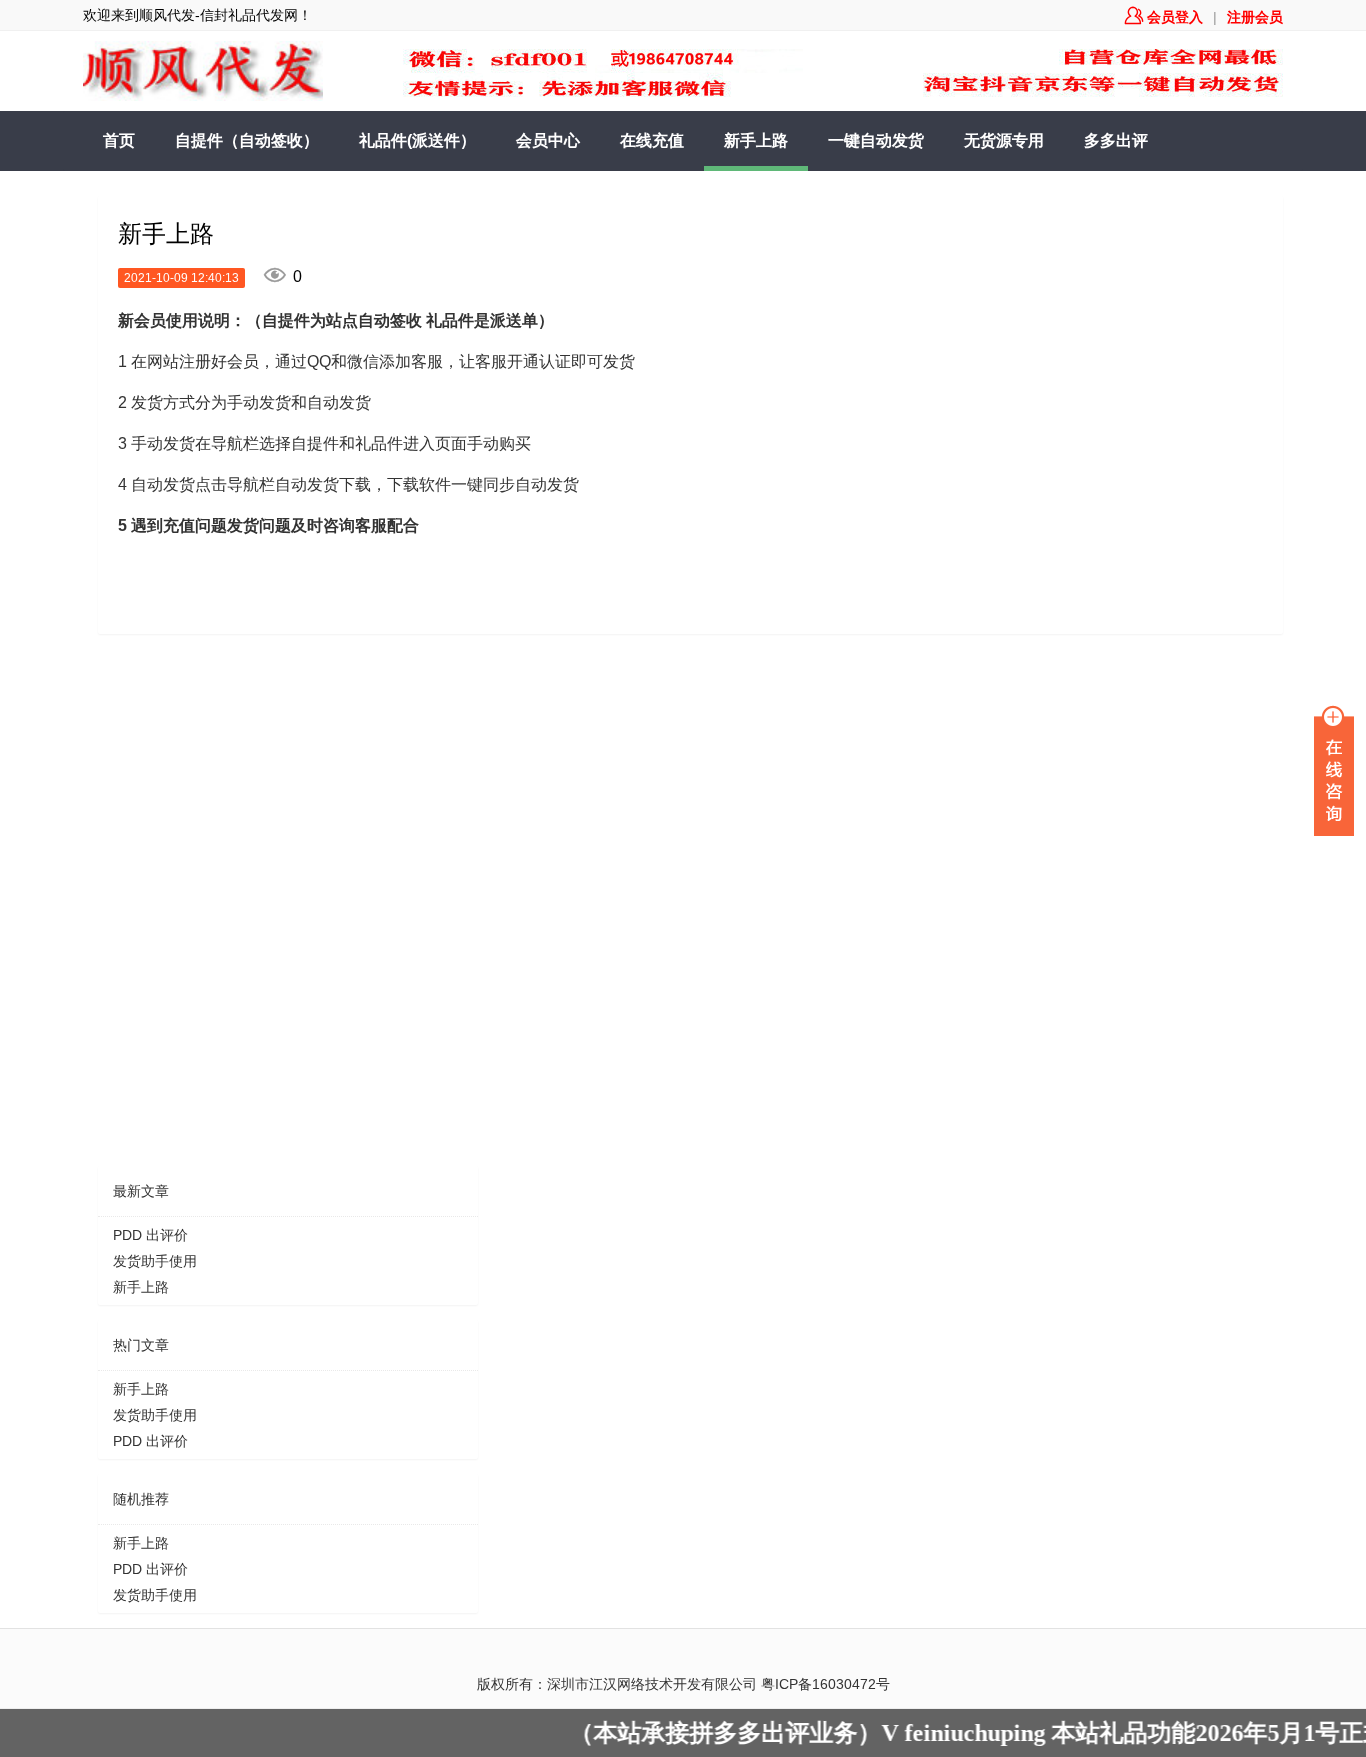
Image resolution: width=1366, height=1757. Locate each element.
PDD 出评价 (150, 1235)
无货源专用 (1004, 140)
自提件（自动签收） (247, 140)
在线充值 (652, 140)
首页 (119, 140)
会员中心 (548, 140)
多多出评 (1116, 140)
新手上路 (756, 140)
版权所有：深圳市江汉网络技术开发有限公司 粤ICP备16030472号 (683, 1684)
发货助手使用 (155, 1261)
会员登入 (1164, 17)
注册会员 (1255, 17)
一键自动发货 (876, 140)
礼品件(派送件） (417, 140)
